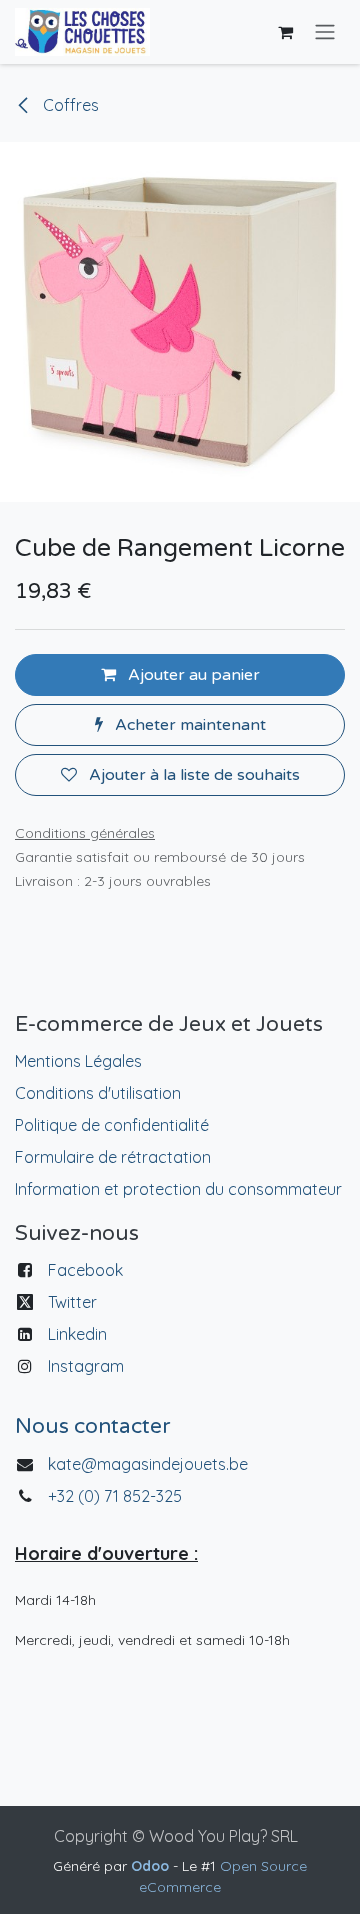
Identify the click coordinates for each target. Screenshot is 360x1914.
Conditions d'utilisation (98, 1093)
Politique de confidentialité (112, 1125)
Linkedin (77, 1334)
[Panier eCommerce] (285, 32)
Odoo (152, 1866)
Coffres (69, 105)
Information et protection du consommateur (178, 1189)
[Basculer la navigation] (325, 32)
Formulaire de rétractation (113, 1157)
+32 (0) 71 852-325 (117, 1496)
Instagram (86, 1366)
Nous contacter (92, 1426)
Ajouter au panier (192, 675)
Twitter (72, 1302)
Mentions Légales (78, 1061)
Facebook (85, 1270)
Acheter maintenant (188, 725)
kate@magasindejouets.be (148, 1464)
